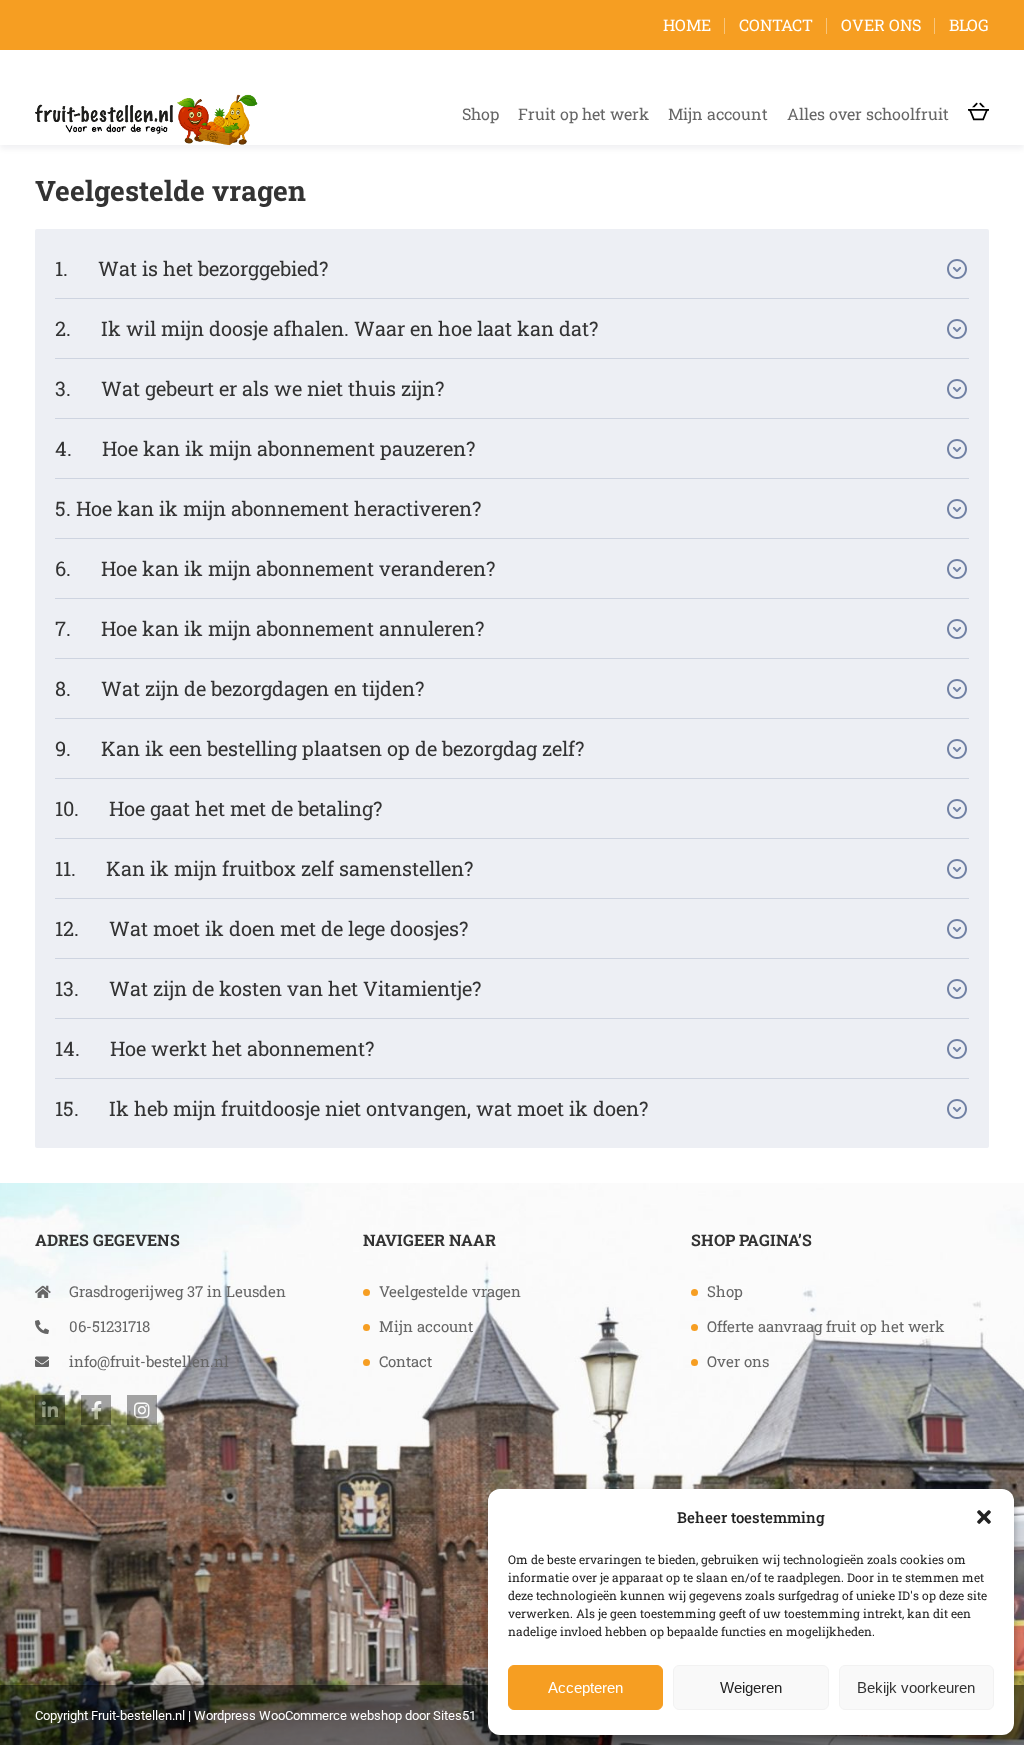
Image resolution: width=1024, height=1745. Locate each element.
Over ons (881, 24)
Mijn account (718, 113)
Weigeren (751, 1687)
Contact (776, 24)
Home (687, 24)
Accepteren (585, 1687)
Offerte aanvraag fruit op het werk (825, 1326)
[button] (984, 1517)
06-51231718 (109, 1326)
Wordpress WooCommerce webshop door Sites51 (335, 1715)
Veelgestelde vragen (450, 1291)
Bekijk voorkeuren (916, 1687)
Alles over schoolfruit (868, 113)
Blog (969, 24)
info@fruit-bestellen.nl (149, 1361)
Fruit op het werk (583, 113)
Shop (480, 113)
